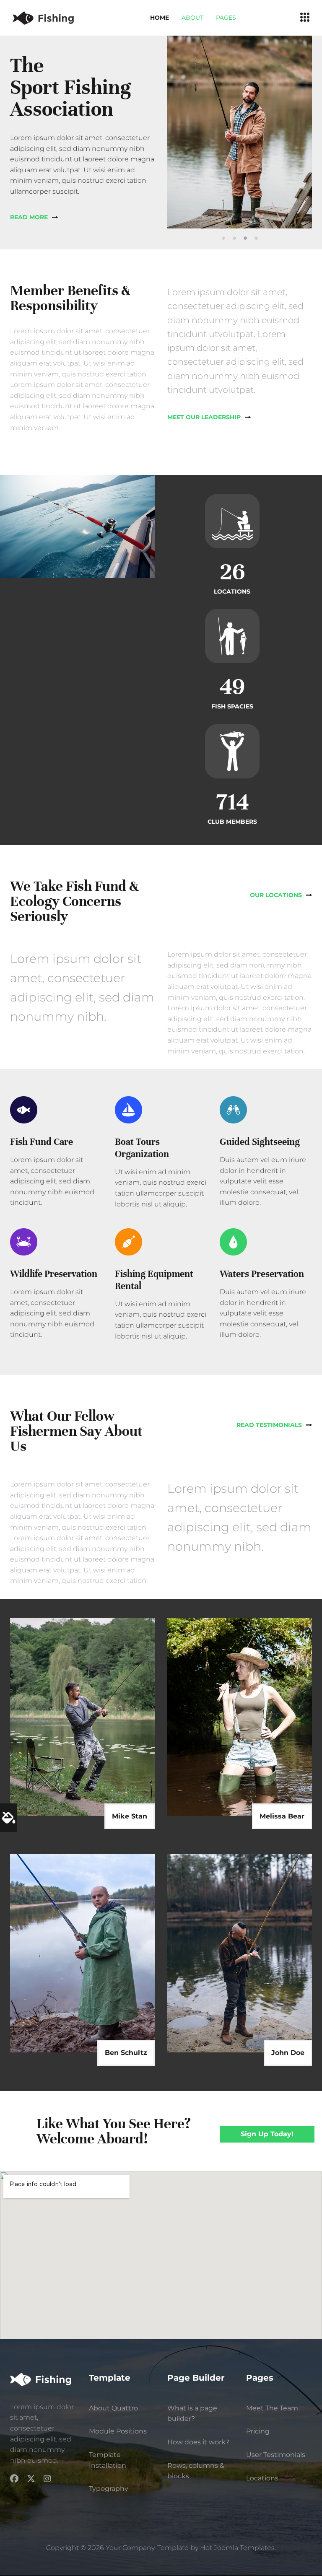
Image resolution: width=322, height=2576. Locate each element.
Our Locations (276, 895)
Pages (226, 18)
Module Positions (118, 2431)
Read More (29, 217)
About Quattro (113, 2408)
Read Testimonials (269, 1425)
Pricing (258, 2431)
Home (160, 18)
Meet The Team (272, 2408)
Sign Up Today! (267, 2134)
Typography (109, 2489)
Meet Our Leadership (204, 417)
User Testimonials (276, 2455)
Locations (262, 2478)
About (192, 18)
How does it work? (198, 2442)
